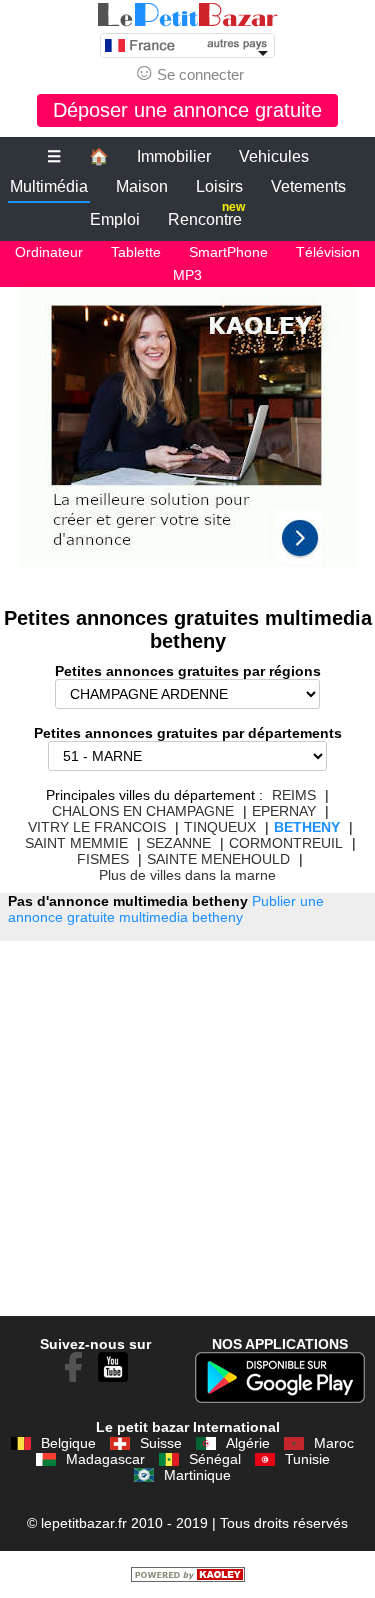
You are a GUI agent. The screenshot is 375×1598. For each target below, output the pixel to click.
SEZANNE (178, 843)
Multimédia (49, 186)
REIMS (294, 795)
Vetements (308, 186)
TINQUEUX (220, 827)
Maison (142, 186)
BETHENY (307, 827)
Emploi (115, 219)
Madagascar (105, 1459)
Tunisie (307, 1459)
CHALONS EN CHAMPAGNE (143, 811)
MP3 (187, 275)
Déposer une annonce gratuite (187, 110)
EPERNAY (284, 811)
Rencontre (206, 215)
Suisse (161, 1443)
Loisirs (219, 186)
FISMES (103, 859)
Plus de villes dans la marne (187, 875)
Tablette (136, 252)
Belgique (68, 1443)
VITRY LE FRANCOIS (97, 827)
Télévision (328, 252)
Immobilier (174, 156)
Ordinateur (49, 252)
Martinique (197, 1475)
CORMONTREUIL (286, 843)
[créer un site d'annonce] (188, 1577)
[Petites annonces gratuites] (188, 15)
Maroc (334, 1443)
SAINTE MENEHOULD (218, 859)
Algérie (248, 1443)
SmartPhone (228, 252)
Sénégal (215, 1459)
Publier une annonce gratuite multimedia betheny (166, 909)
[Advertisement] (187, 437)
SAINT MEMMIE (76, 843)
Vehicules (274, 156)
